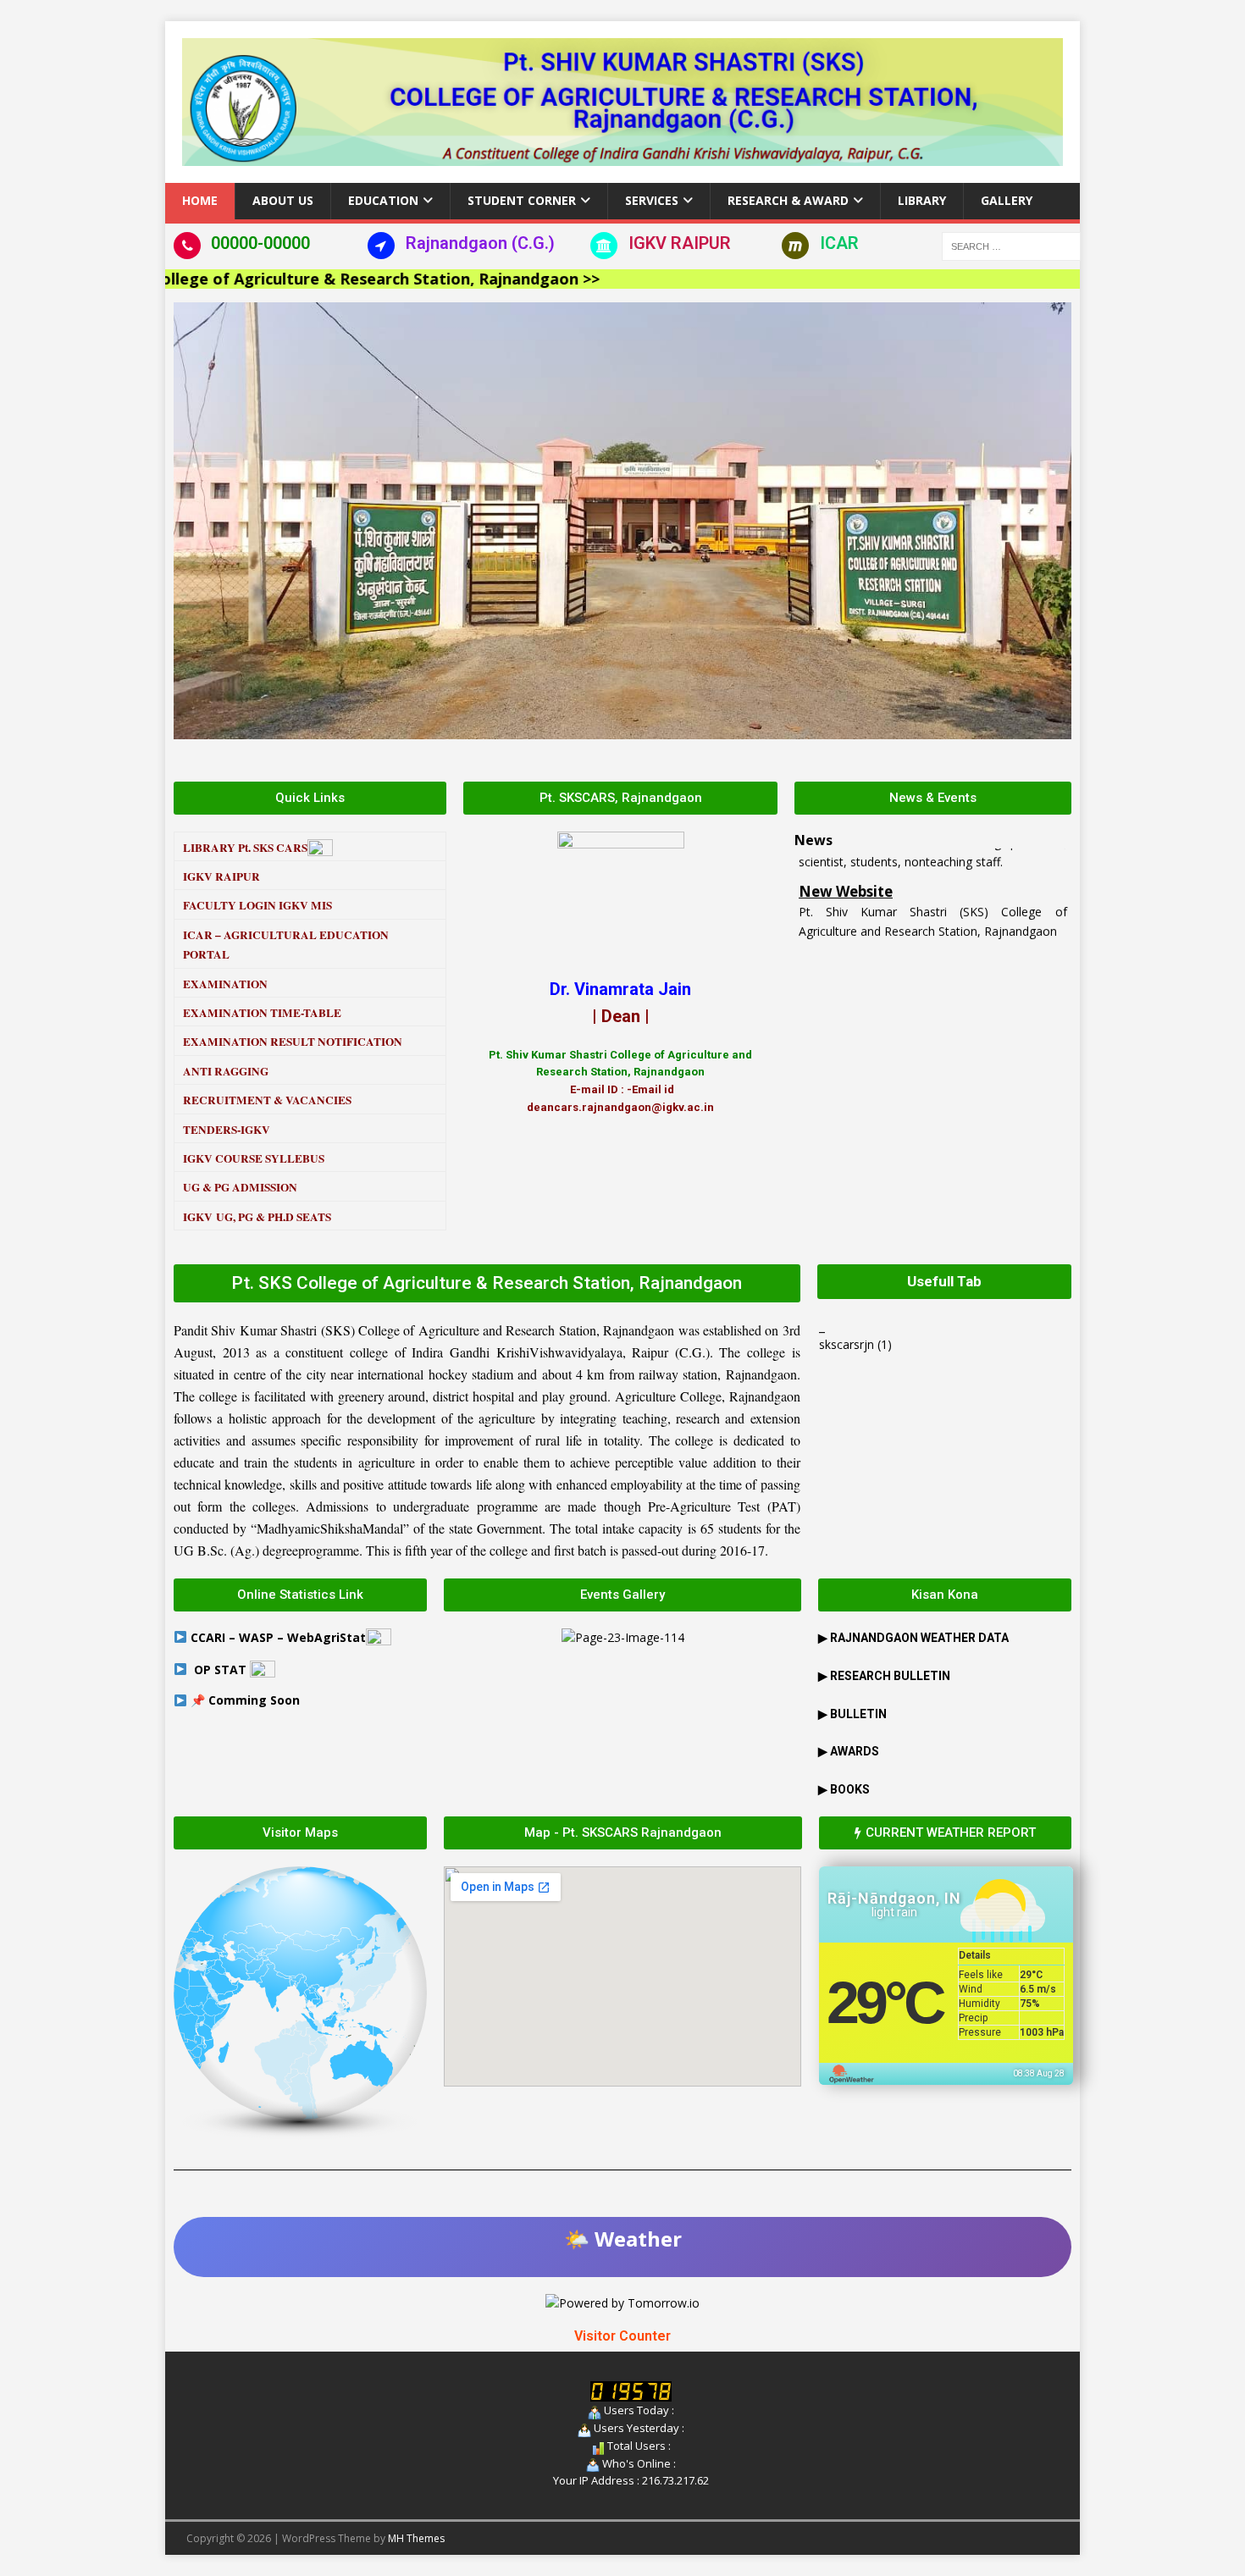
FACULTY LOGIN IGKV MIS (257, 905)
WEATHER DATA (919, 1638)
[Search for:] (1011, 244)
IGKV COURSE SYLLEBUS (254, 1158)
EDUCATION (383, 200)
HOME (200, 200)
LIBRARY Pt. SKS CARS (245, 848)
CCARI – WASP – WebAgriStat (278, 1637)
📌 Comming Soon (245, 1700)
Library (922, 200)
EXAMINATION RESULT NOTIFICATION (293, 1042)
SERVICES (652, 200)
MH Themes (416, 2538)
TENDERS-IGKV (227, 1130)
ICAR (839, 243)
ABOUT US (283, 200)
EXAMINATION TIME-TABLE (262, 1013)
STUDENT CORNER (522, 200)
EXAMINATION (225, 984)
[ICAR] (795, 246)
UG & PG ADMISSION (240, 1187)
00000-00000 (260, 243)
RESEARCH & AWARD (788, 200)
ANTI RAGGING (226, 1071)
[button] (190, 520)
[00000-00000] (187, 246)
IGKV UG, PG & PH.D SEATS (257, 1217)
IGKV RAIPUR (680, 243)
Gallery (1007, 200)
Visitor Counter (622, 2336)
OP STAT (222, 1669)
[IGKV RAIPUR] (604, 246)
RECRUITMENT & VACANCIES (267, 1100)
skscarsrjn (847, 1344)
